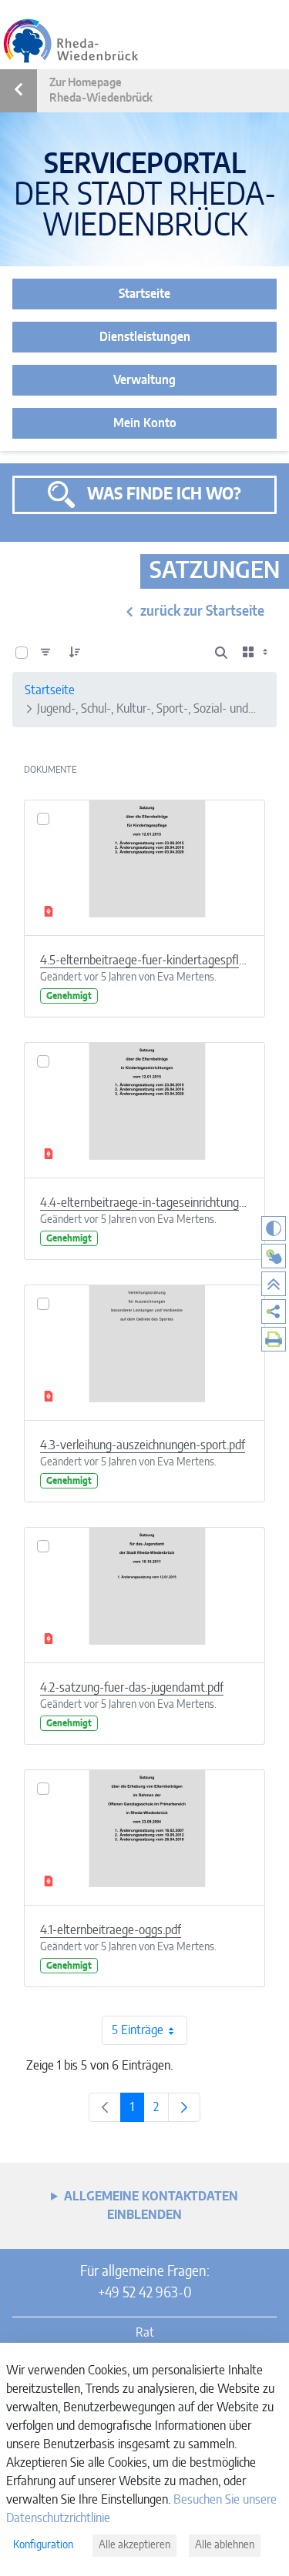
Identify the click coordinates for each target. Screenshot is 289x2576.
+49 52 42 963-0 (144, 2294)
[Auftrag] (75, 653)
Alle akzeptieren (134, 2545)
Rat (145, 2333)
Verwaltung (144, 380)
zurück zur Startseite (202, 612)
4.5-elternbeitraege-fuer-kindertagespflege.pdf (144, 961)
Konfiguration (43, 2545)
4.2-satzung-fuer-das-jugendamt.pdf (132, 1688)
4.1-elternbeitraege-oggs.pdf (111, 1930)
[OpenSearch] (221, 653)
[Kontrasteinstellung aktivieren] (274, 1228)
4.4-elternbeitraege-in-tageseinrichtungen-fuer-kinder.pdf (144, 1203)
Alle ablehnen (225, 2545)
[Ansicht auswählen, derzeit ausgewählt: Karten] (257, 653)
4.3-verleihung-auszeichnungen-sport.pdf (143, 1445)
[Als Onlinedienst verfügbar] (274, 1256)
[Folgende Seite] (184, 2107)
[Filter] (45, 653)
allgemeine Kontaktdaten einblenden (151, 2206)
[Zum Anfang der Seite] (274, 1284)
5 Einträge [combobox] (138, 2030)
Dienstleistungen (145, 337)
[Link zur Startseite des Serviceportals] (71, 41)
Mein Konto (145, 423)
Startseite (144, 294)
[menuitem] (274, 1311)
